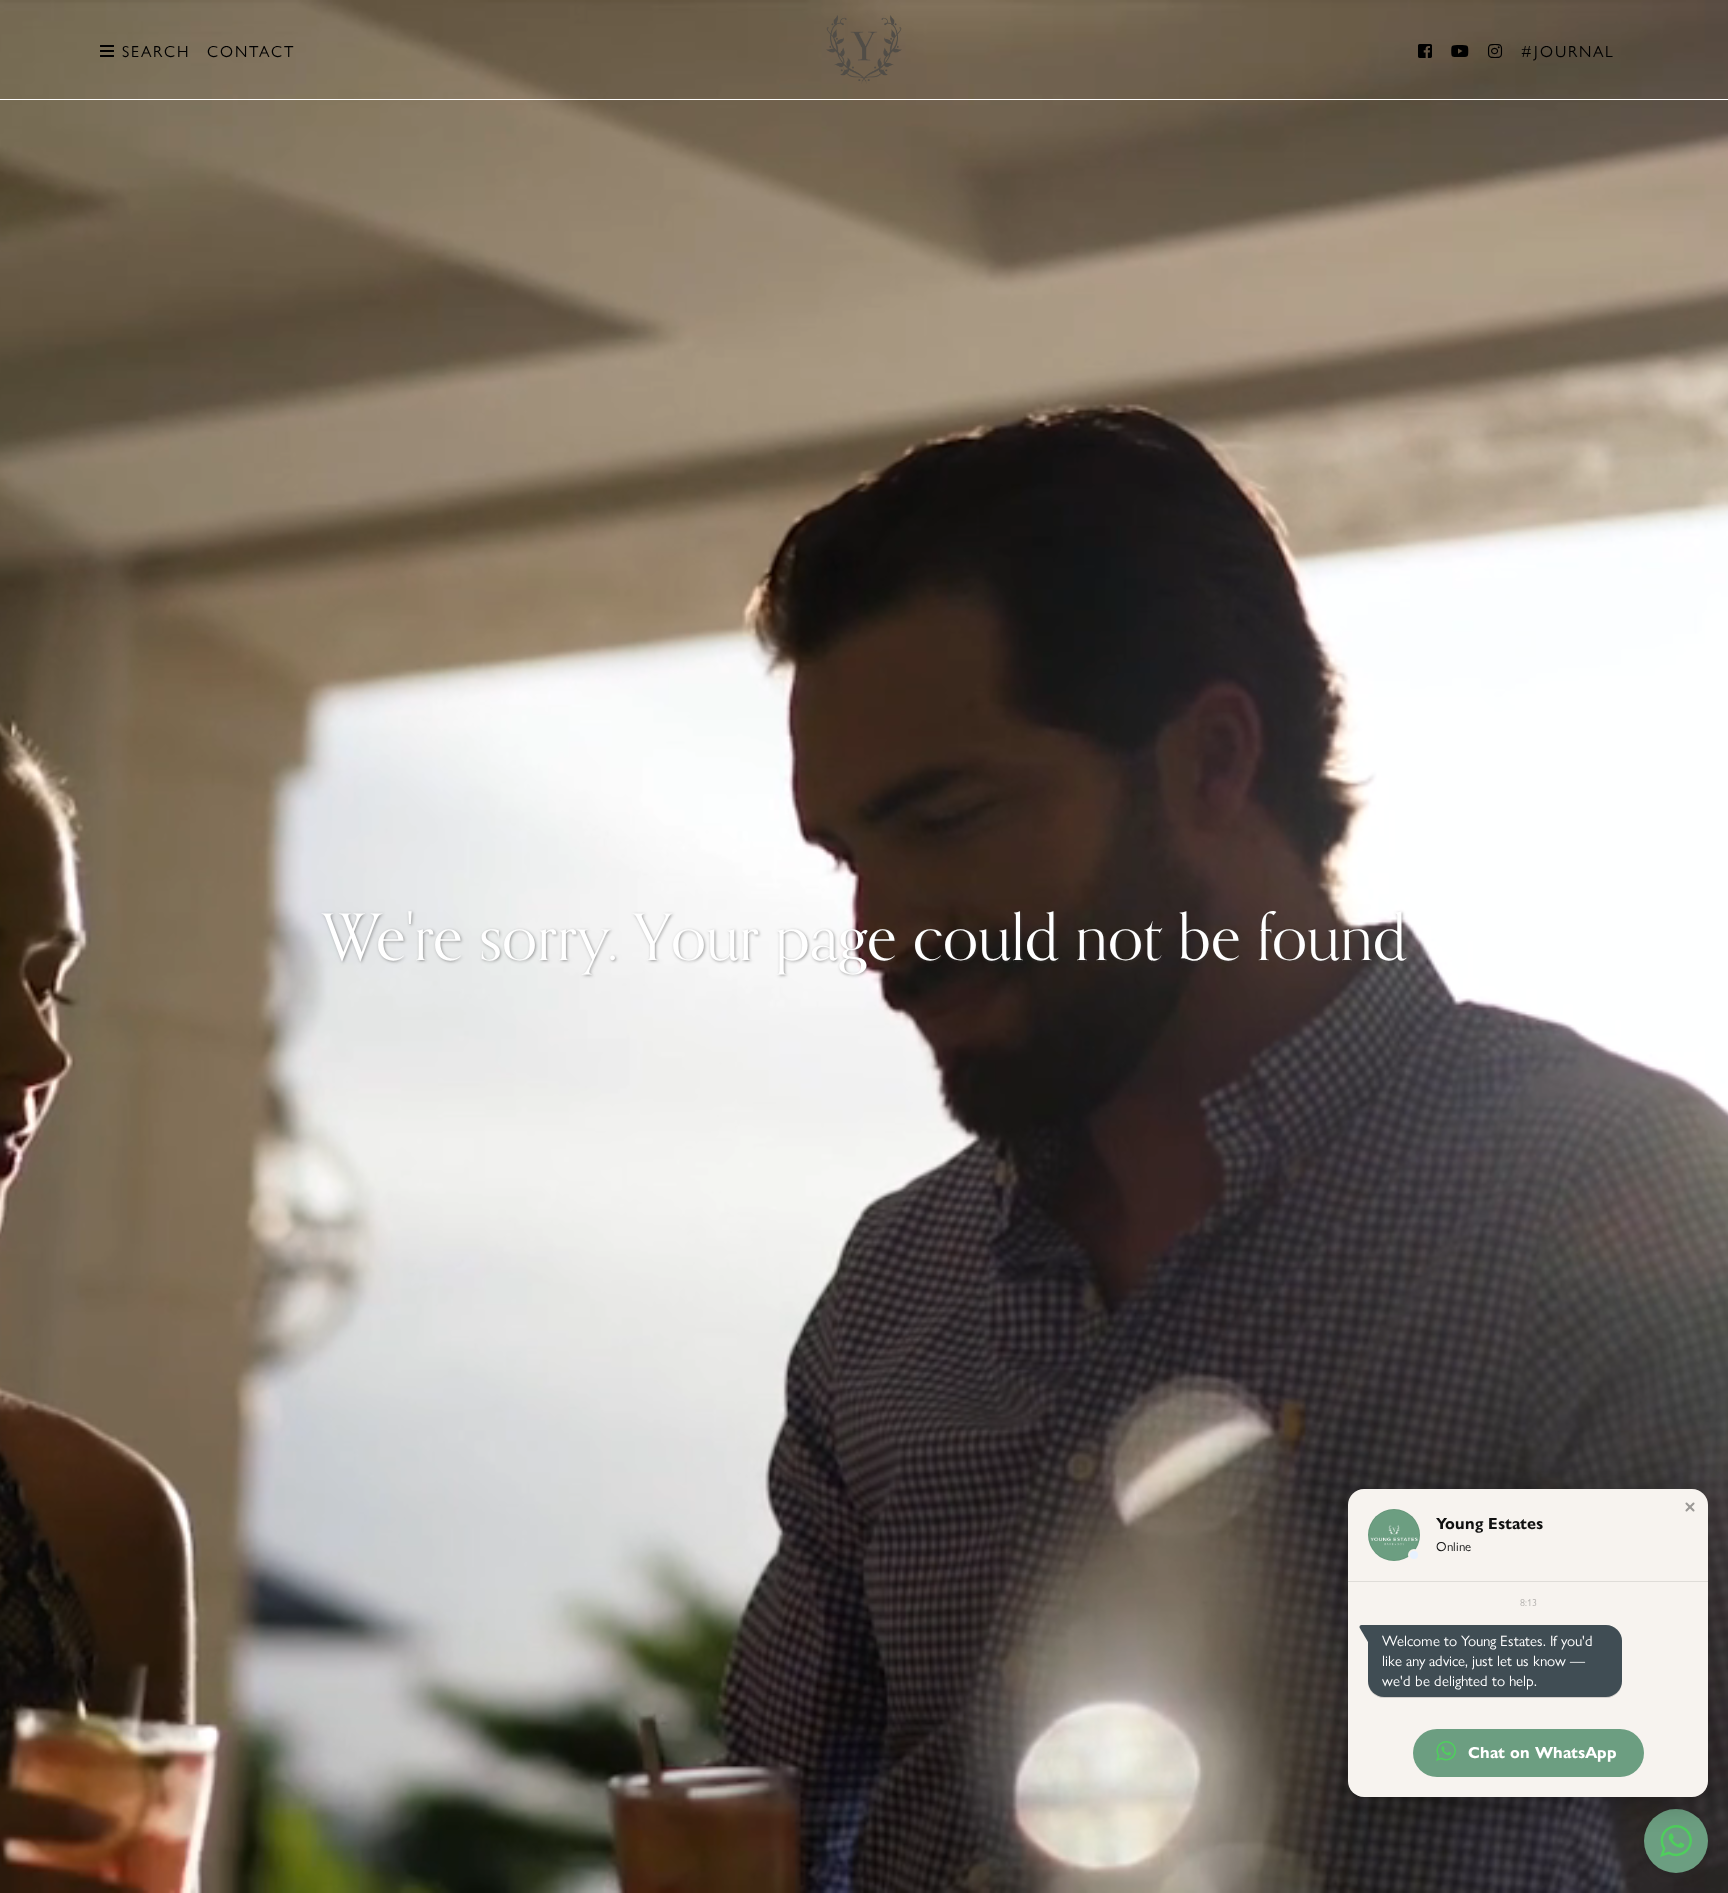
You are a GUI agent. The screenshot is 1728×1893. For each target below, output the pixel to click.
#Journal (1568, 51)
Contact (251, 51)
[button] (1690, 1507)
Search (153, 51)
